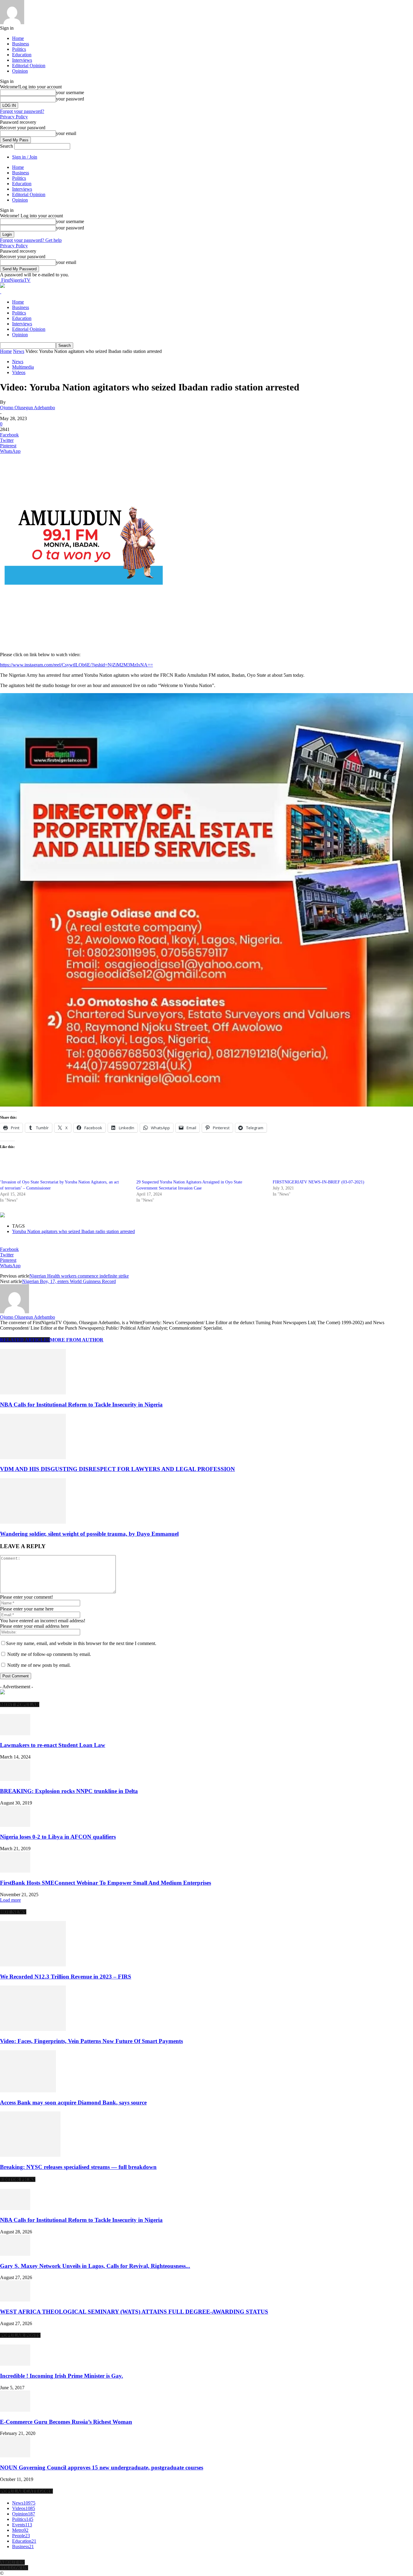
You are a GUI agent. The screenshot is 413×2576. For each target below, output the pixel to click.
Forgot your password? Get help (31, 240)
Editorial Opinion (29, 66)
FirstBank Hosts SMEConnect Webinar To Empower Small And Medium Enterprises (106, 1883)
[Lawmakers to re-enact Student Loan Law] (15, 1734)
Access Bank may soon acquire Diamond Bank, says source (73, 2102)
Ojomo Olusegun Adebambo (28, 408)
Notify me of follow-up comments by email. (49, 1654)
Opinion (20, 71)
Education (22, 55)
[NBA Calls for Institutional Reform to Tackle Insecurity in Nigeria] (33, 1393)
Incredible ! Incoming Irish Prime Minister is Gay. (62, 2376)
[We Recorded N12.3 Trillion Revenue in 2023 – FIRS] (33, 1965)
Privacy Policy (14, 117)
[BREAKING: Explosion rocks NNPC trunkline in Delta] (15, 1779)
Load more (10, 1900)
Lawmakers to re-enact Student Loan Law (53, 1745)
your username (70, 92)
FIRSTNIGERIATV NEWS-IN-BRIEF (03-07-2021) (319, 1182)
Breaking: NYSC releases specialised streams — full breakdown (78, 2167)
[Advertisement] (71, 637)
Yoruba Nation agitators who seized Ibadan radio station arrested (73, 1231)
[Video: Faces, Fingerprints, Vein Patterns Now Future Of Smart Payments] (33, 2029)
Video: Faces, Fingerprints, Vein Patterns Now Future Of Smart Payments (91, 2041)
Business (21, 44)
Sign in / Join (25, 157)
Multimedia (23, 367)
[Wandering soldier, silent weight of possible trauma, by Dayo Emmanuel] (33, 1522)
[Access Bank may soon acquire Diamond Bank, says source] (28, 2091)
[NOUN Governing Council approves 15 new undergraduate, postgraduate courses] (15, 2456)
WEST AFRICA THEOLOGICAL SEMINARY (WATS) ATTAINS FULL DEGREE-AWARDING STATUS (134, 2312)
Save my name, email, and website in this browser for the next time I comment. (81, 1643)
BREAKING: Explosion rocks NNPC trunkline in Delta (69, 1791)
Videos (19, 372)
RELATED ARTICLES (25, 1340)
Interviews (22, 60)
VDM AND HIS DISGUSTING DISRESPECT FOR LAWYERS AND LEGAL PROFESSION (117, 1469)
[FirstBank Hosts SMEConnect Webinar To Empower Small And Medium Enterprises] (15, 1871)
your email (66, 133)
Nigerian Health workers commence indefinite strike (79, 1276)
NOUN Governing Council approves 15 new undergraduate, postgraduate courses (102, 2467)
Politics (19, 49)
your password (70, 99)
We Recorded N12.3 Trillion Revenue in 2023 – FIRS (66, 1977)
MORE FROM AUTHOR (77, 1340)
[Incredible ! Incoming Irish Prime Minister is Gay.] (15, 2364)
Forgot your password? (22, 111)
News (19, 351)
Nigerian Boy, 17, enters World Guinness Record (69, 1281)
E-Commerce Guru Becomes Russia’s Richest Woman (66, 2422)
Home (18, 38)
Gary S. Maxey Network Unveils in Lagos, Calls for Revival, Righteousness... (95, 2266)
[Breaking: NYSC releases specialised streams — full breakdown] (30, 2155)
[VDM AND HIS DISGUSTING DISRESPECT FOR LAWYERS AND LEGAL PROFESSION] (33, 1457)
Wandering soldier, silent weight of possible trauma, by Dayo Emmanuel (89, 1534)
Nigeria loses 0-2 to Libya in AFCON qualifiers (58, 1837)
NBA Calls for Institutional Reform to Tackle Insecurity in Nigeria (81, 1405)
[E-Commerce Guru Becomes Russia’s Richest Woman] (15, 2410)
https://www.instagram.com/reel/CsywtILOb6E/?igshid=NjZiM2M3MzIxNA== (76, 665)
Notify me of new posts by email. (39, 1665)
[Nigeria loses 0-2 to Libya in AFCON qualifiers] (15, 1825)
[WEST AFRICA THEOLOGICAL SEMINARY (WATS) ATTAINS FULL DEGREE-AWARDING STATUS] (15, 2300)
